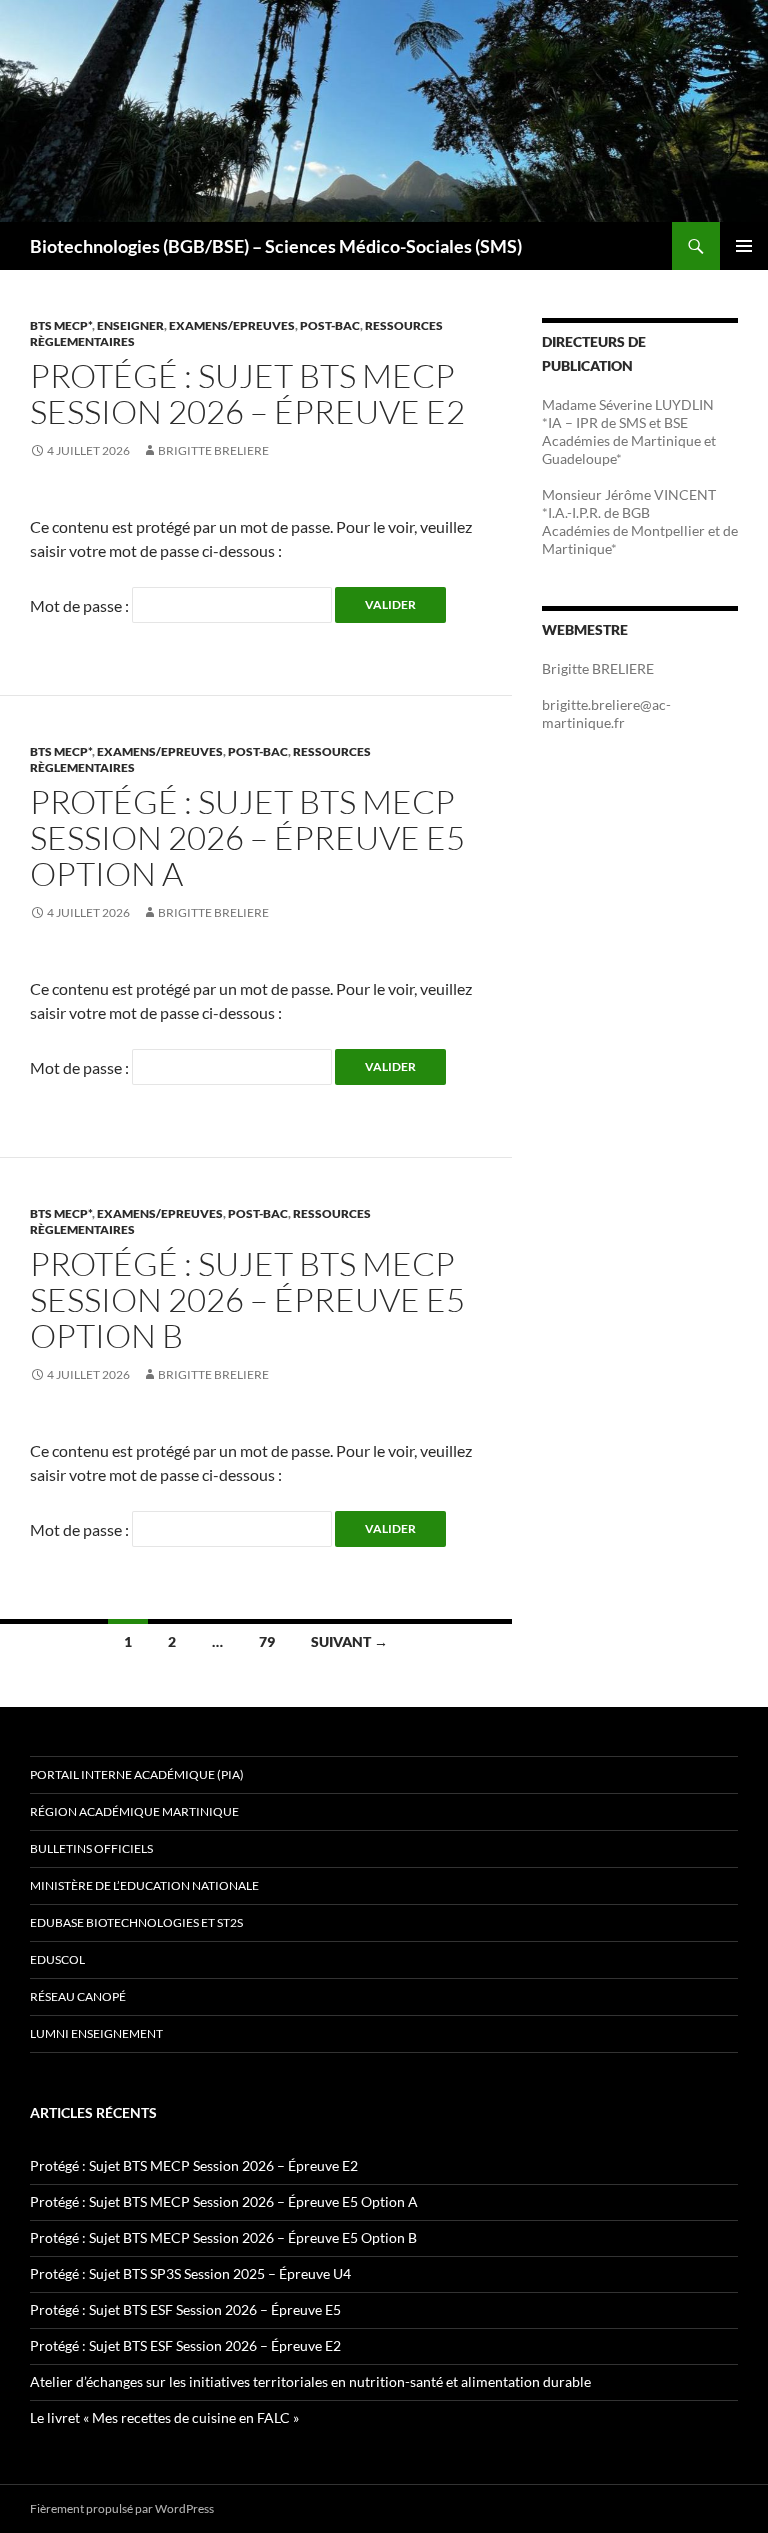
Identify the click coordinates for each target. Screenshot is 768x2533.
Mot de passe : (81, 605)
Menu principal (744, 246)
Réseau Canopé (78, 1996)
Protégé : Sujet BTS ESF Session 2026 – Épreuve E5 (185, 2309)
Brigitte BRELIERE (213, 450)
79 (267, 1641)
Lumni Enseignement (96, 2033)
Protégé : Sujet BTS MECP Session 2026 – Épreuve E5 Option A (247, 837)
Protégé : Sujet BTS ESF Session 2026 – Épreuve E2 (185, 2345)
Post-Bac (330, 325)
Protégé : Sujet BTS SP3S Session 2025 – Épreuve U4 (190, 2273)
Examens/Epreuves (232, 325)
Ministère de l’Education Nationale (144, 1885)
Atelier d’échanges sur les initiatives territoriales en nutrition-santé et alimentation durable (310, 2381)
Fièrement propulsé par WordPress (122, 2508)
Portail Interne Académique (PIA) (137, 1774)
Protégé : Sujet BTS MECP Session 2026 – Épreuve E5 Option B (247, 1299)
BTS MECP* (61, 325)
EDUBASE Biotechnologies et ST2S (136, 1922)
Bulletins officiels (91, 1848)
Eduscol (57, 1959)
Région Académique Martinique (134, 1811)
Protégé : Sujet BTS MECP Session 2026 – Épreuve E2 (247, 393)
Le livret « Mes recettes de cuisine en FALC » (164, 2417)
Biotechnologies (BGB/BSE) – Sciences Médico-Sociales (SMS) (276, 246)
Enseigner (130, 325)
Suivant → (349, 1641)
